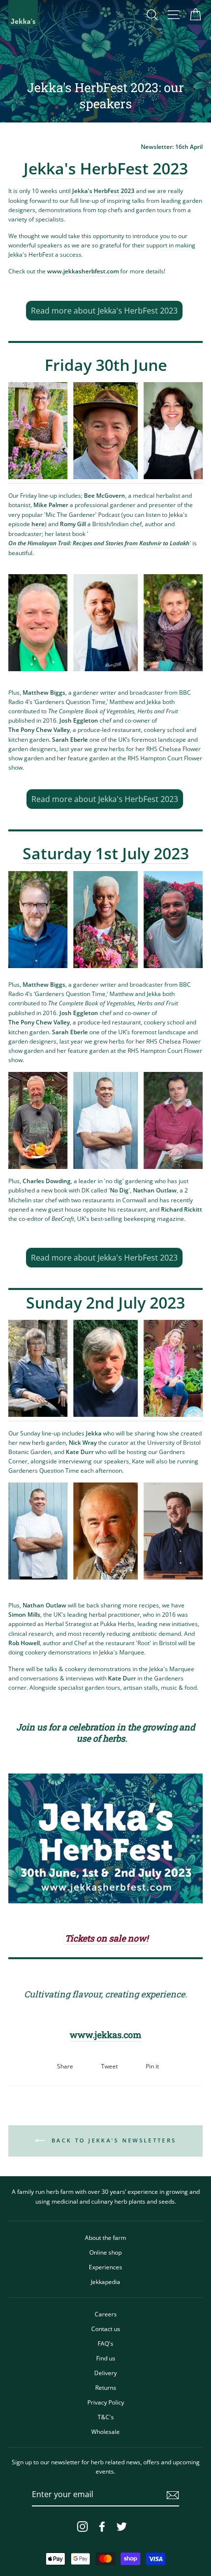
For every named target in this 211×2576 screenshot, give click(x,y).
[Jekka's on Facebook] (102, 2527)
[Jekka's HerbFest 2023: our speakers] (105, 433)
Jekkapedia (105, 2282)
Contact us (106, 2329)
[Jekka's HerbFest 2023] (105, 1838)
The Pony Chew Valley (39, 729)
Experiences (105, 2267)
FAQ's (105, 2343)
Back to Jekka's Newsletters (112, 2140)
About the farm (105, 2237)
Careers (106, 2314)
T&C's (106, 2417)
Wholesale (105, 2431)
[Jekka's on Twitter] (122, 2527)
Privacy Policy (106, 2402)
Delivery (105, 2373)
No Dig (119, 1190)
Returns (106, 2387)
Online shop (105, 2252)
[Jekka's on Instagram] (82, 2527)
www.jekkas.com (105, 2035)
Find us (106, 2358)
